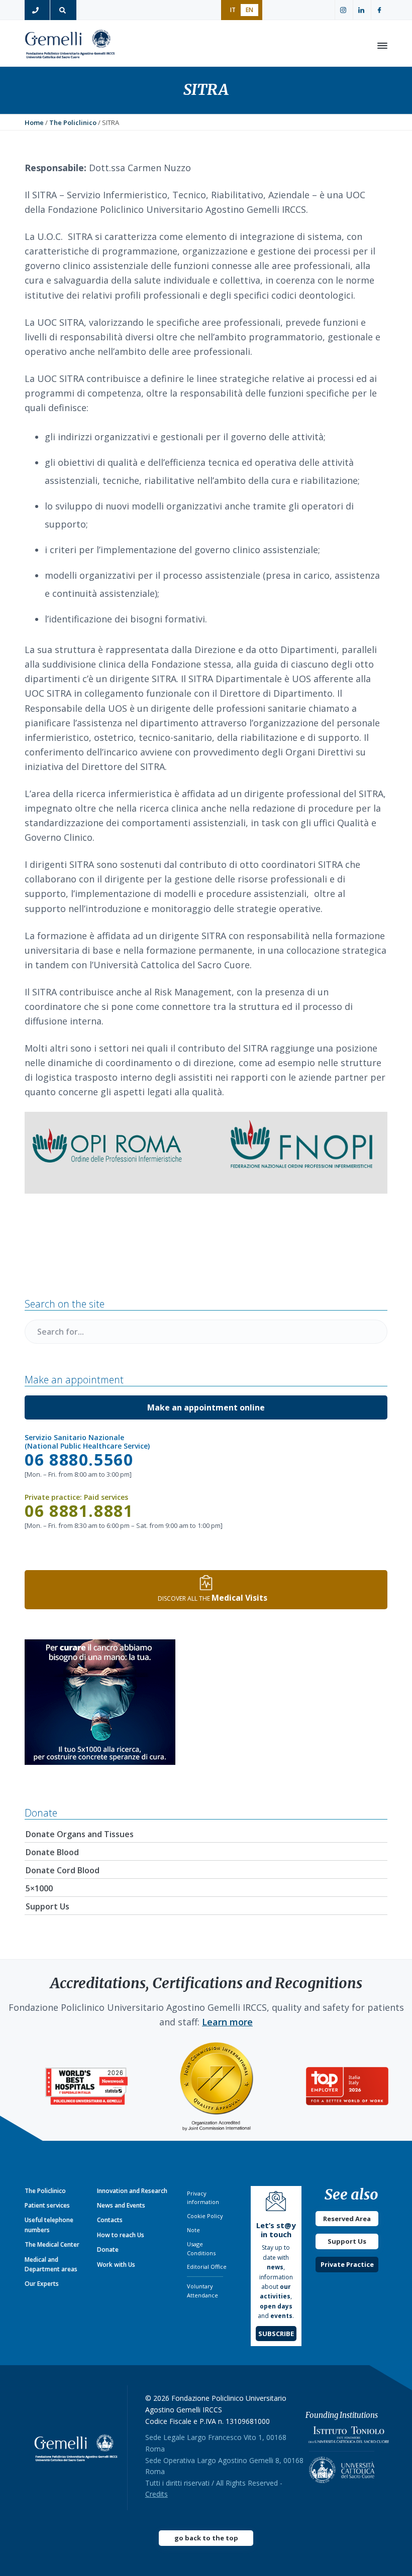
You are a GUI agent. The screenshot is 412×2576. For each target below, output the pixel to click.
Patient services (47, 2205)
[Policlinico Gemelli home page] (76, 2448)
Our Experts (42, 2284)
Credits (157, 2494)
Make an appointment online (206, 1407)
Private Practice (347, 2264)
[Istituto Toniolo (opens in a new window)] (349, 2437)
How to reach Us (121, 2235)
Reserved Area (347, 2219)
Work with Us (116, 2265)
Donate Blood (52, 1852)
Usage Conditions (201, 2248)
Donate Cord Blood (63, 1870)
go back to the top (206, 2538)
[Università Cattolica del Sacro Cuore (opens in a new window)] (342, 2467)
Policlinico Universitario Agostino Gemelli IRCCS (70, 46)
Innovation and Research (132, 2191)
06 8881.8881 (79, 1511)
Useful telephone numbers (49, 2225)
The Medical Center (52, 2244)
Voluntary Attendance (202, 2291)
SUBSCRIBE (276, 2334)
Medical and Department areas (51, 2264)
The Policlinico (45, 2191)
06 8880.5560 (79, 1459)
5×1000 (39, 1888)
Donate (108, 2249)
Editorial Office (207, 2267)
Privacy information (203, 2198)
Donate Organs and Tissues (80, 1834)
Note (193, 2230)
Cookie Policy (205, 2216)
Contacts (110, 2220)
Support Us (47, 1906)
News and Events (121, 2205)
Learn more (227, 2022)
